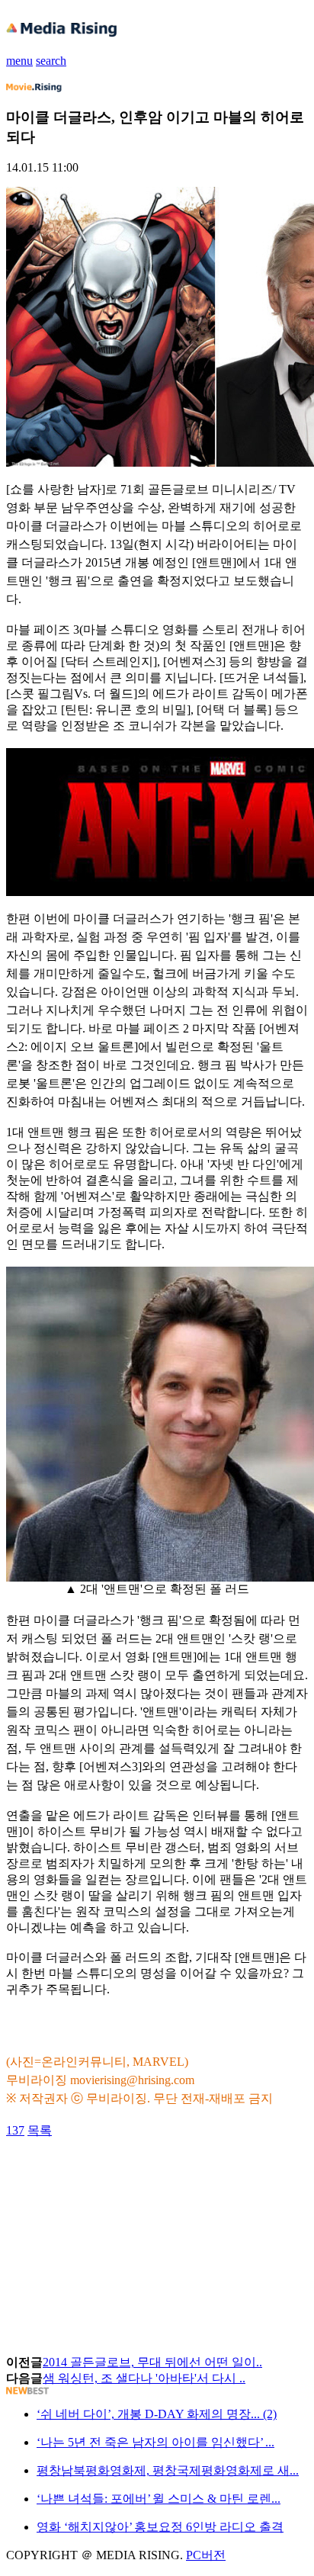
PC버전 (206, 2555)
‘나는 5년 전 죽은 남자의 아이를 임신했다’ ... (155, 2442)
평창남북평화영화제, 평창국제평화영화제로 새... (168, 2470)
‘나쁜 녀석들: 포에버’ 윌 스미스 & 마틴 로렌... (159, 2499)
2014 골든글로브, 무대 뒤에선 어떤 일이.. (152, 2362)
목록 (40, 2130)
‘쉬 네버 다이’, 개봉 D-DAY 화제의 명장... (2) (157, 2414)
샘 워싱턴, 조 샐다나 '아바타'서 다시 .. (144, 2378)
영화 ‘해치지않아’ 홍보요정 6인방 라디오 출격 (160, 2527)
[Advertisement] (128, 2173)
